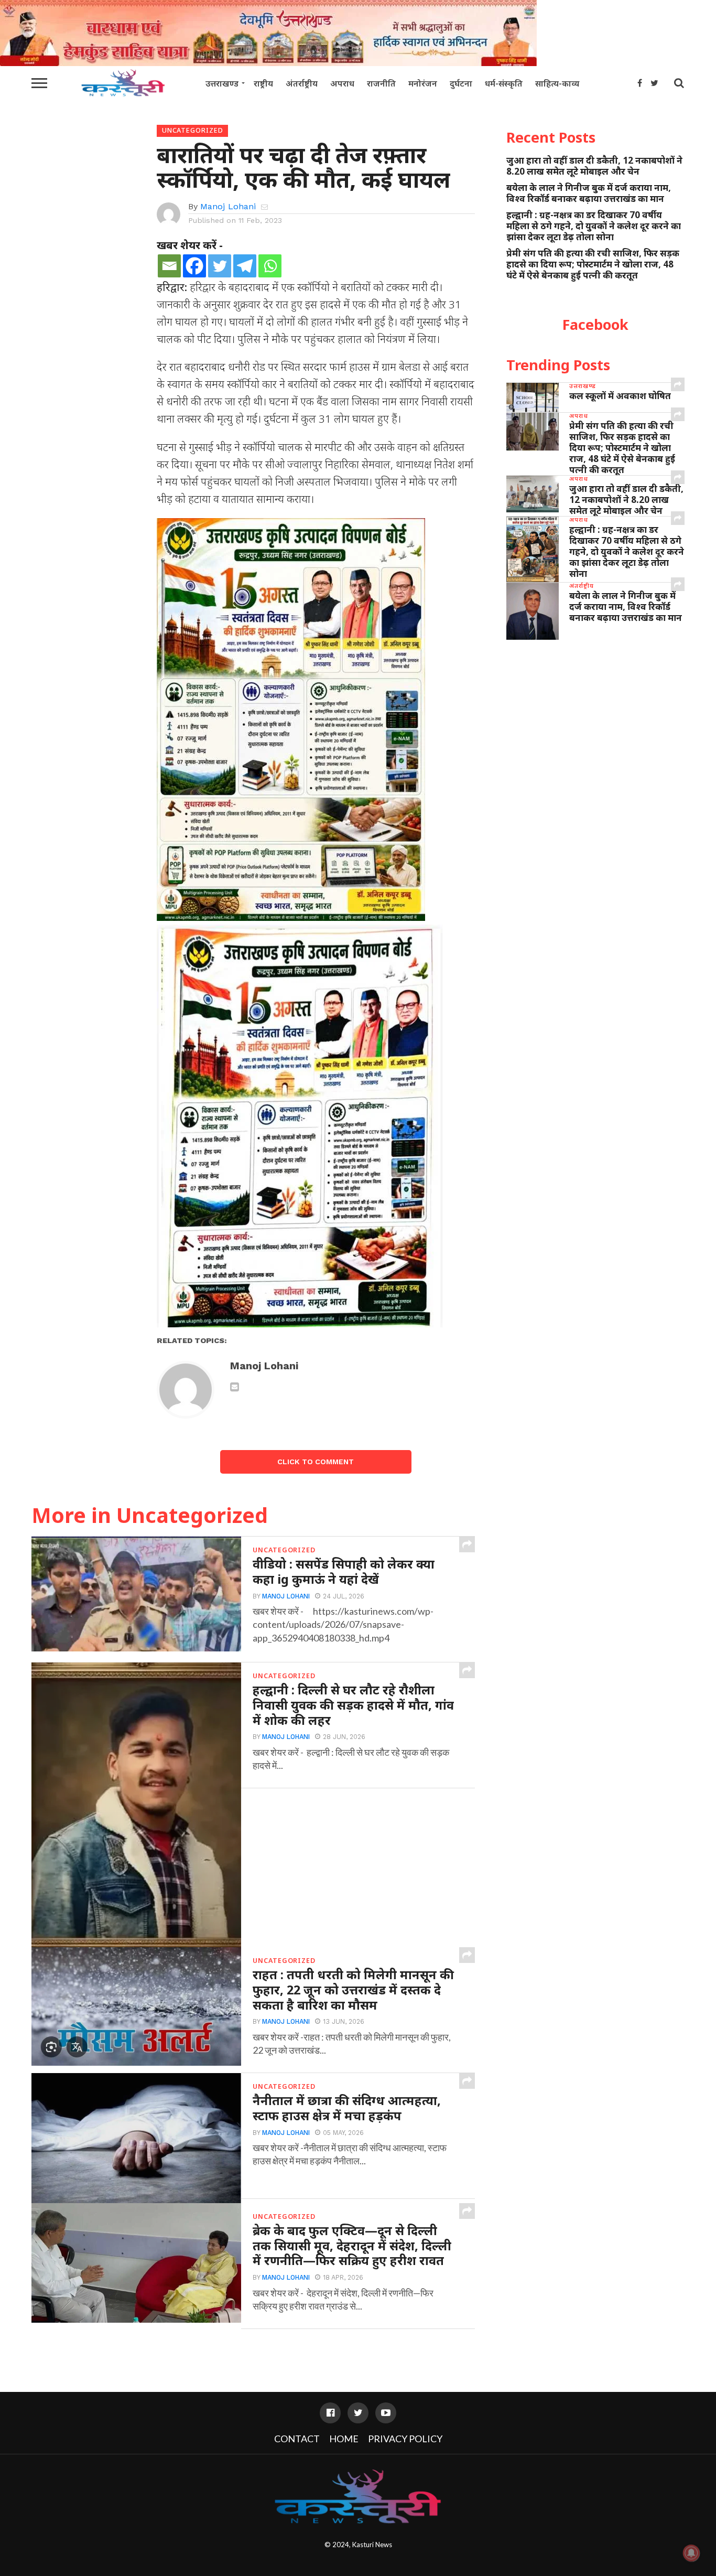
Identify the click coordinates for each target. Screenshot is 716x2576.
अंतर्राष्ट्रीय (302, 83)
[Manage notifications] (691, 2553)
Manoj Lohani (228, 206)
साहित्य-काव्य (557, 83)
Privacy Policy (405, 2439)
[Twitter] (220, 266)
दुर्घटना (461, 83)
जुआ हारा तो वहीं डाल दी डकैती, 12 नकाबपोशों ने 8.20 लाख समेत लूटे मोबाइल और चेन (594, 166)
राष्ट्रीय (263, 83)
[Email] (169, 266)
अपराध (342, 83)
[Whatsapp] (270, 266)
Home (344, 2439)
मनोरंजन (423, 83)
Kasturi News (372, 2545)
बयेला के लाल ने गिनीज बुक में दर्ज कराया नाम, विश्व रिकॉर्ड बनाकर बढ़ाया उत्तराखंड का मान (589, 193)
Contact (297, 2439)
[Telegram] (245, 266)
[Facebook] (194, 266)
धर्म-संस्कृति (504, 83)
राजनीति (381, 83)
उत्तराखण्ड (222, 83)
